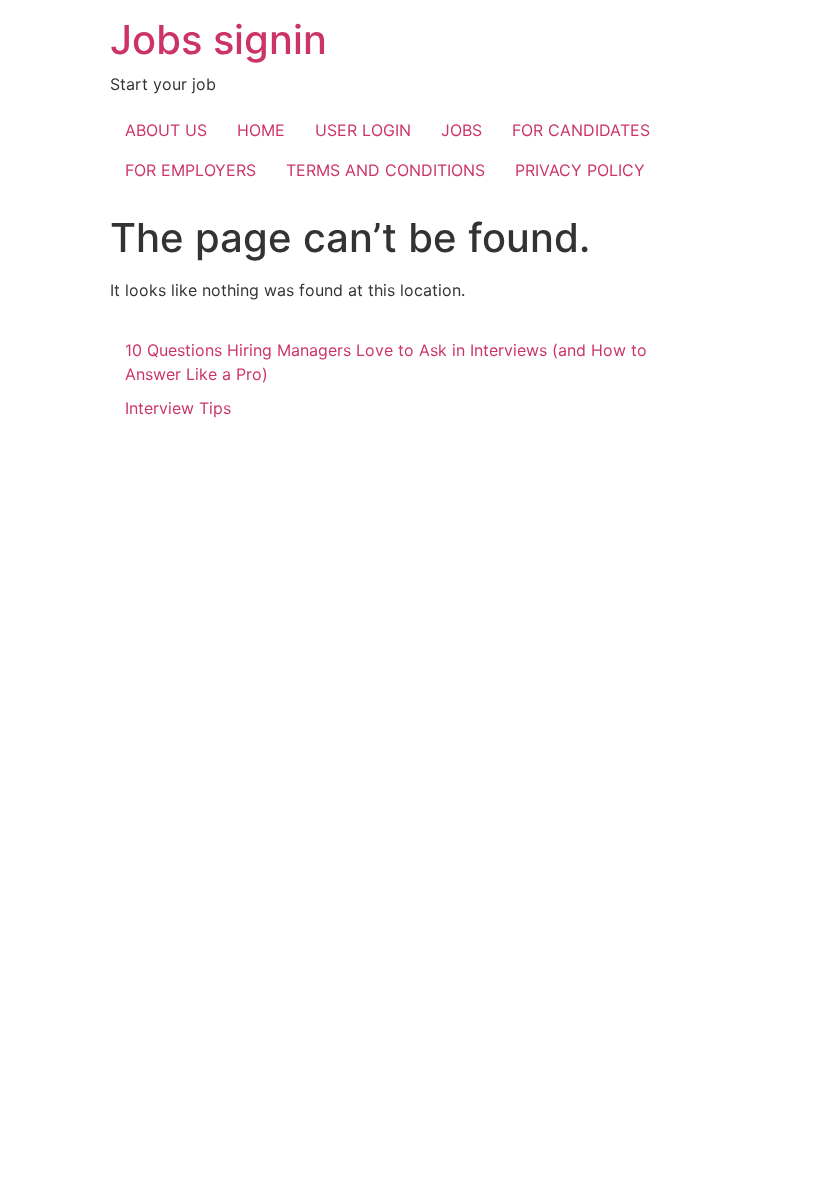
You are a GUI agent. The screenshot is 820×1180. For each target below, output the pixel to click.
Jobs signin (218, 39)
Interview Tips (178, 408)
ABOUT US (166, 130)
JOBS (461, 130)
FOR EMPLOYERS (190, 170)
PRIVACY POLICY (580, 170)
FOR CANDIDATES (581, 130)
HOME (261, 130)
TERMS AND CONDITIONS (385, 170)
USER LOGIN (363, 130)
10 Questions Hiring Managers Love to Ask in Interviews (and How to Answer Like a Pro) (386, 362)
